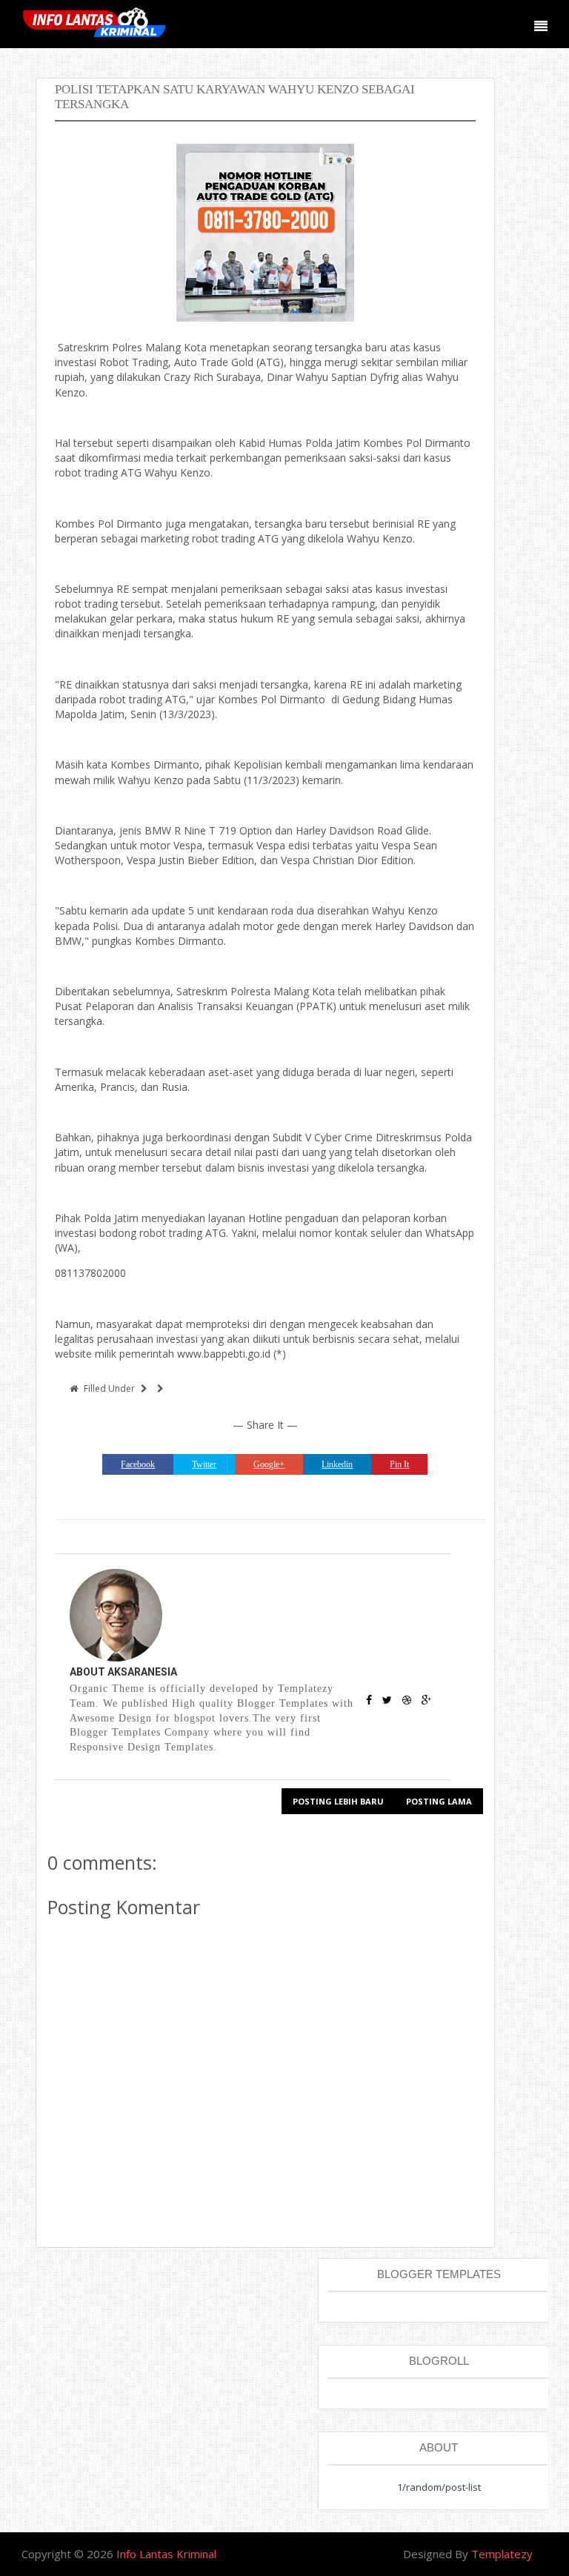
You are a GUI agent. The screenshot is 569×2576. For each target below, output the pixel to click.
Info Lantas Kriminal (166, 2554)
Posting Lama (439, 1801)
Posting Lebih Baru (338, 1801)
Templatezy (502, 2554)
